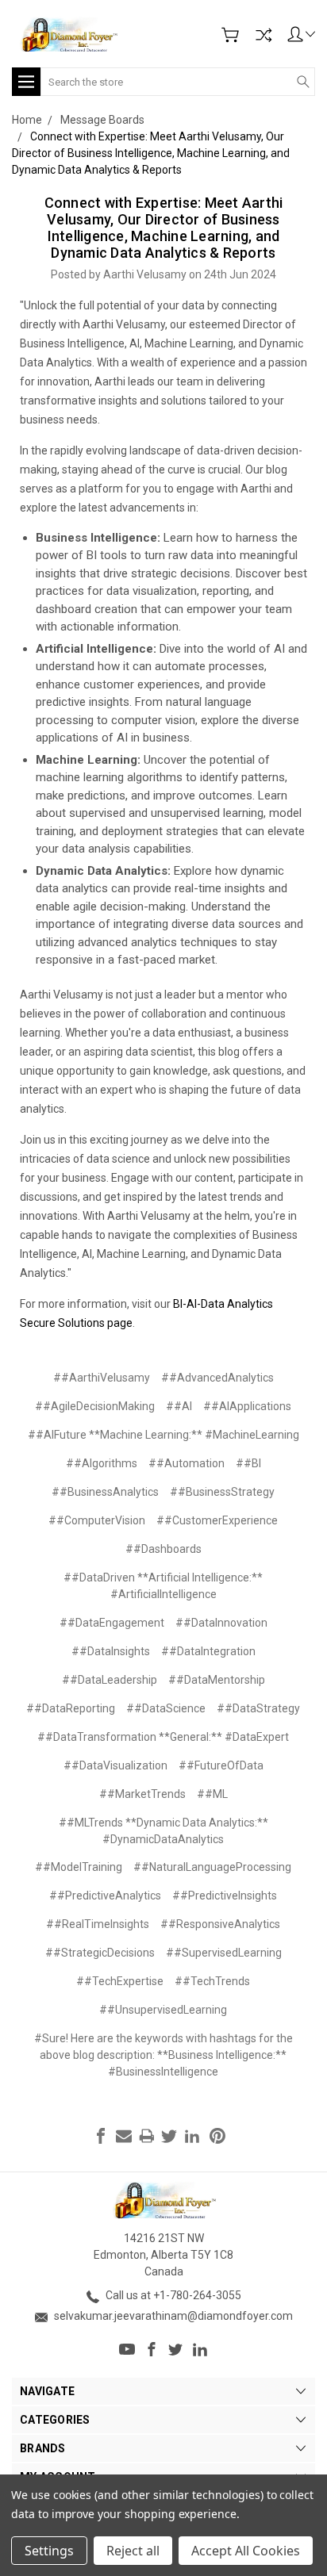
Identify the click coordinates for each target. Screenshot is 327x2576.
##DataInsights (111, 1651)
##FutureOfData (221, 1765)
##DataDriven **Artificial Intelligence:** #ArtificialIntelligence (163, 1586)
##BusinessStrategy (222, 1492)
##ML (212, 1794)
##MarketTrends (142, 1794)
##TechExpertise (120, 1981)
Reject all (133, 2551)
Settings (49, 2551)
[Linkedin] (192, 2136)
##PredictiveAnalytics (105, 1896)
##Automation (187, 1463)
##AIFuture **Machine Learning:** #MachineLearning (163, 1435)
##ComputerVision (97, 1520)
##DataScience (166, 1708)
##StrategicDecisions (100, 1953)
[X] (169, 2136)
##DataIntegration (208, 1651)
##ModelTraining (79, 1867)
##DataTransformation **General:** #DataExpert (163, 1737)
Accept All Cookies (246, 2551)
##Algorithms (102, 1463)
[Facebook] (101, 2136)
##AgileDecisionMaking (95, 1406)
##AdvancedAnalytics (217, 1378)
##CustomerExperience (217, 1520)
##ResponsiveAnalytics (220, 1924)
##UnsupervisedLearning (163, 2010)
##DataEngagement (112, 1623)
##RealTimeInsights (98, 1924)
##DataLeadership (110, 1680)
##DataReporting (71, 1708)
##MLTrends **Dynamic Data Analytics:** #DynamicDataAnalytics (163, 1831)
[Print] (147, 2136)
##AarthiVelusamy (102, 1378)
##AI (179, 1406)
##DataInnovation (221, 1623)
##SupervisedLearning (224, 1953)
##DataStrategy (258, 1708)
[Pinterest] (217, 2136)
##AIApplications (247, 1406)
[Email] (124, 2136)
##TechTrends (212, 1981)
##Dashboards (163, 1549)
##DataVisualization (115, 1765)
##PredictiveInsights (225, 1896)
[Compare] (264, 35)
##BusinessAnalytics (105, 1492)
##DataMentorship (217, 1680)
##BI (248, 1463)
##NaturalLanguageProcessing (212, 1867)
